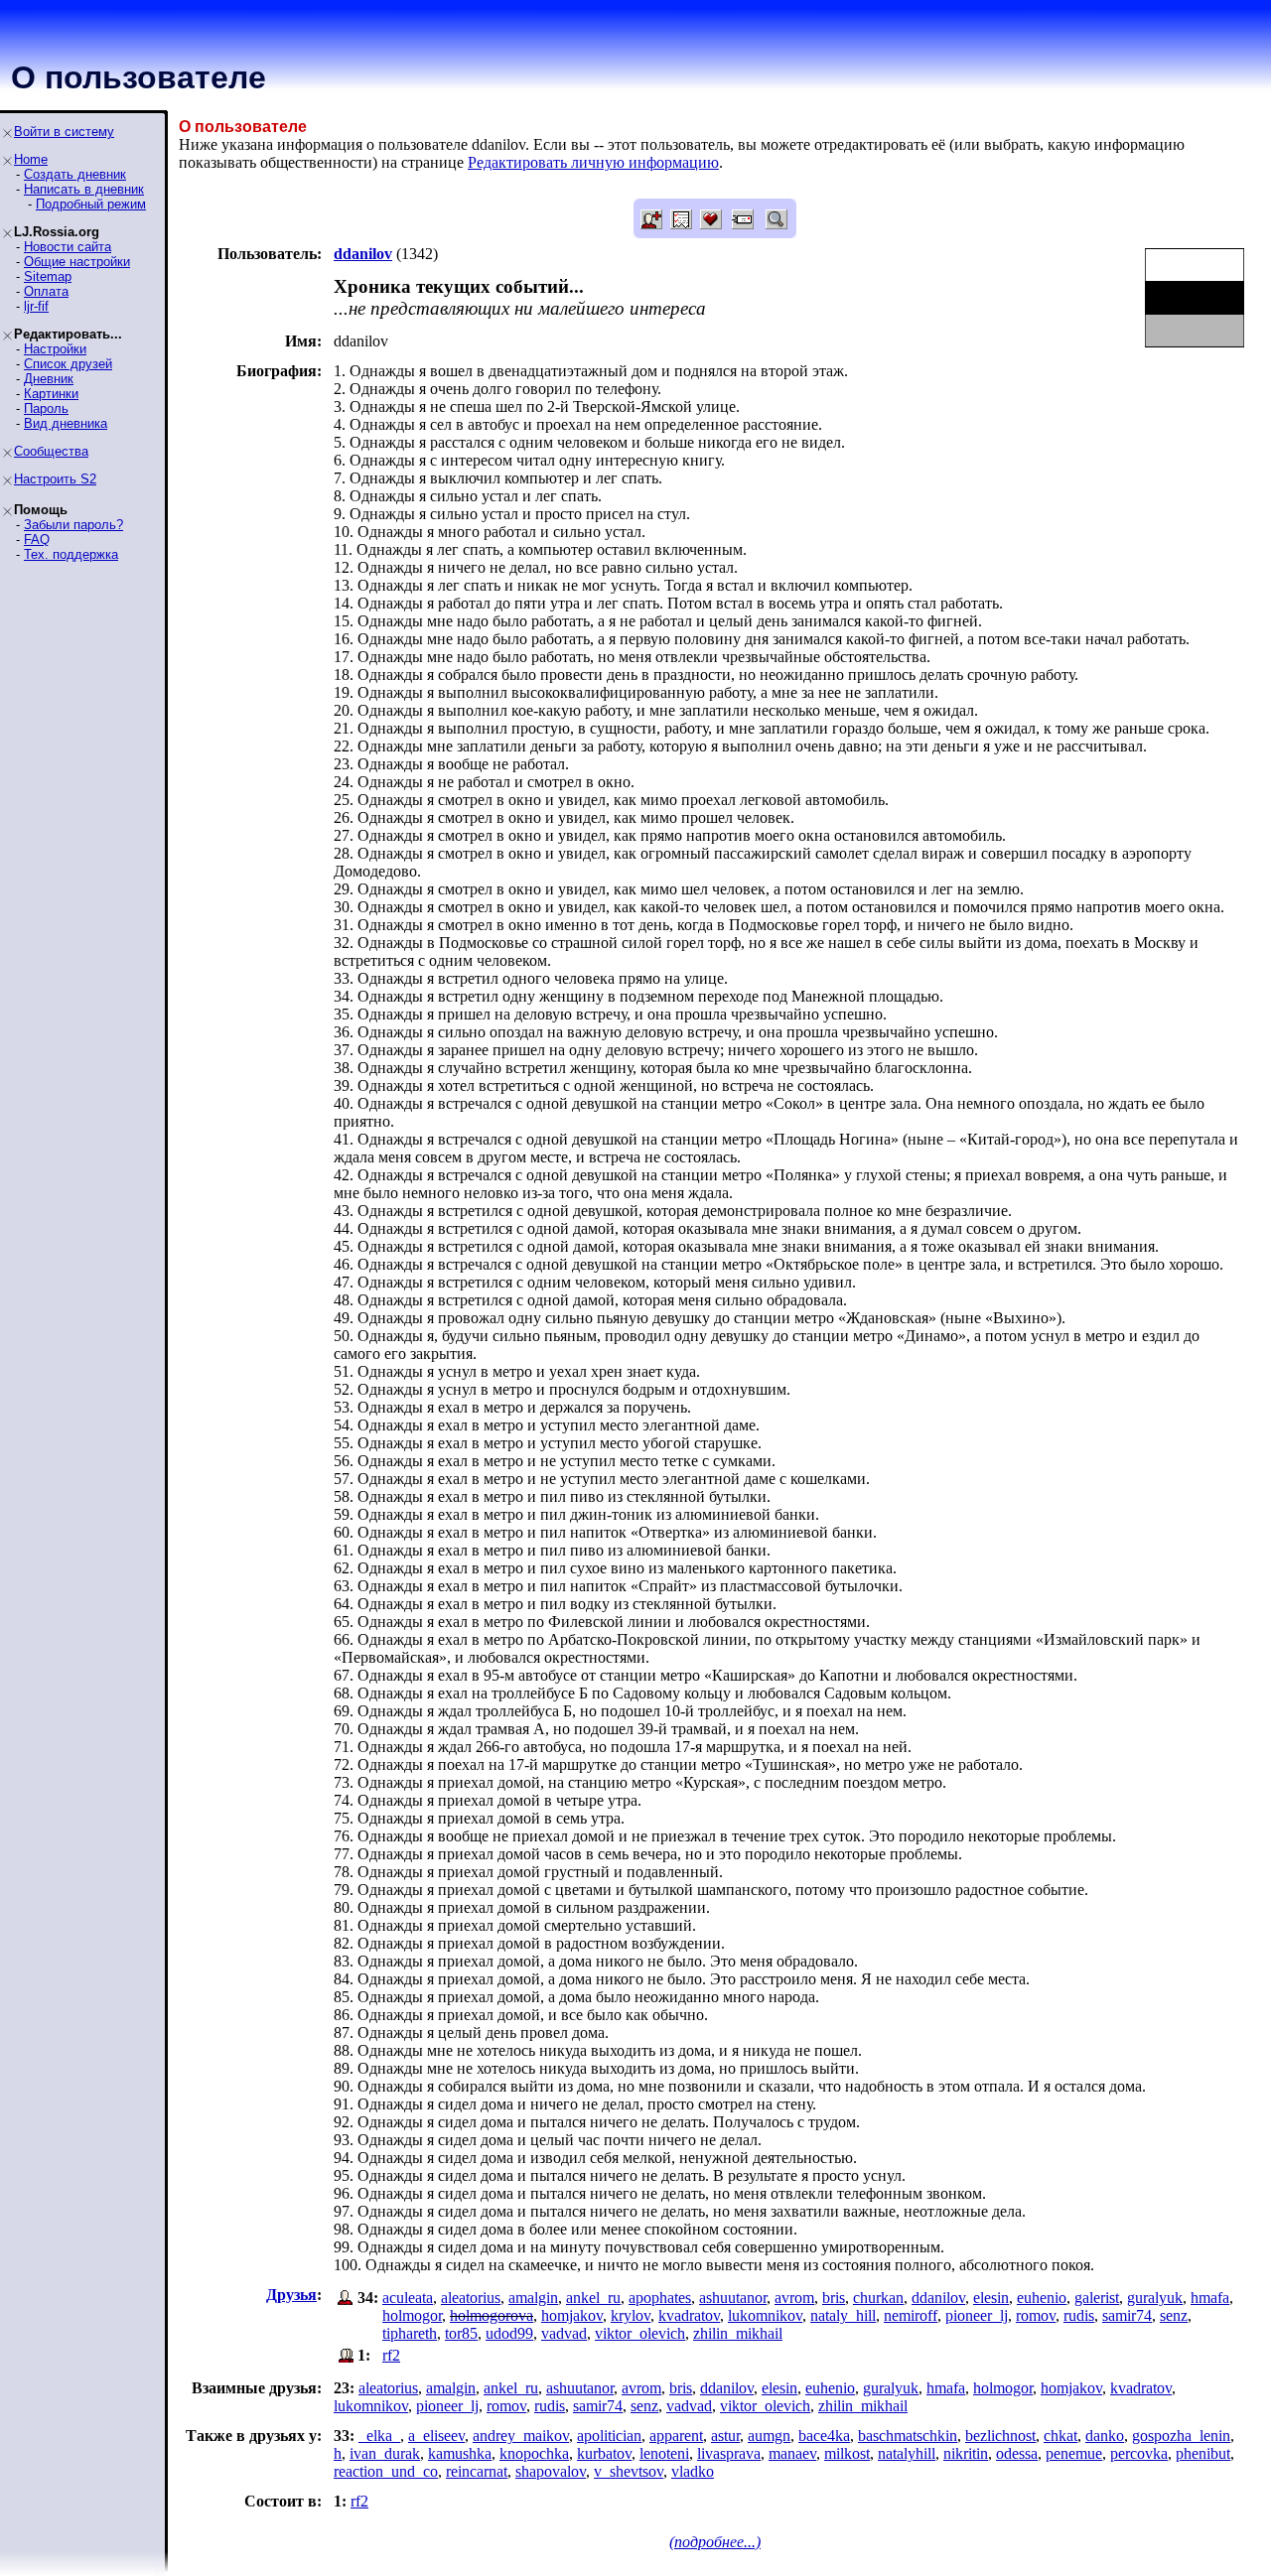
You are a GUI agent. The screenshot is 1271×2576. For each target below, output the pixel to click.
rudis (1079, 2315)
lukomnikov (765, 2315)
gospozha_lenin (1181, 2436)
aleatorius (471, 2298)
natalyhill (907, 2453)
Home (31, 159)
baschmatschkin (908, 2436)
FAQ (37, 540)
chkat (1060, 2436)
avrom (794, 2298)
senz (1174, 2315)
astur (725, 2436)
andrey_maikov (521, 2436)
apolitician (609, 2436)
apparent (676, 2436)
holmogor (412, 2315)
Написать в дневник (84, 189)
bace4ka (824, 2436)
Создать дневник (75, 174)
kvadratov (689, 2315)
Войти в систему (64, 132)
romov (1036, 2315)
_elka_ (379, 2436)
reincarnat (477, 2471)
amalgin (533, 2298)
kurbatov (604, 2453)
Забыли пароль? (73, 525)
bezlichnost (1000, 2436)
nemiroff (911, 2315)
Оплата (46, 291)
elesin (991, 2298)
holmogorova (492, 2315)
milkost (847, 2453)
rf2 (391, 2355)
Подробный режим (91, 204)
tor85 (461, 2333)
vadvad (564, 2333)
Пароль (46, 408)
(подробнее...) (715, 2542)
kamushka (460, 2453)
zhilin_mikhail (738, 2333)
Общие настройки (77, 262)
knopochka (534, 2453)
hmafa (1210, 2298)
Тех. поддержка (71, 554)
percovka (1139, 2453)
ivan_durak (385, 2453)
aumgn (769, 2436)
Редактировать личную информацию (593, 162)
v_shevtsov (629, 2471)
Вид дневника (66, 423)
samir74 (1127, 2315)
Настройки (55, 349)
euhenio (1042, 2298)
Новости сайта (68, 247)
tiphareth (410, 2333)
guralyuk (1155, 2298)
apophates (660, 2298)
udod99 (509, 2333)
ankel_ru (593, 2298)
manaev (792, 2453)
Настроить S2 (55, 479)
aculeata (408, 2298)
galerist (1097, 2298)
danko (1105, 2436)
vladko (693, 2471)
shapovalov (551, 2471)
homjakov (572, 2315)
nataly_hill (843, 2315)
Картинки (51, 394)
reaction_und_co (386, 2471)
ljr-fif (36, 306)
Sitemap (48, 276)
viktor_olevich (640, 2333)
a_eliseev (436, 2436)
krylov (631, 2315)
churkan (878, 2298)
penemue (1074, 2453)
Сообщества (51, 451)
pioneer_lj (977, 2315)
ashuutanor (733, 2298)
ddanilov (938, 2298)
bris (834, 2298)
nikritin (966, 2453)
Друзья (291, 2295)
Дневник (49, 379)
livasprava (729, 2453)
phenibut (1203, 2453)
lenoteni (664, 2453)
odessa (1017, 2453)
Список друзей (68, 364)
